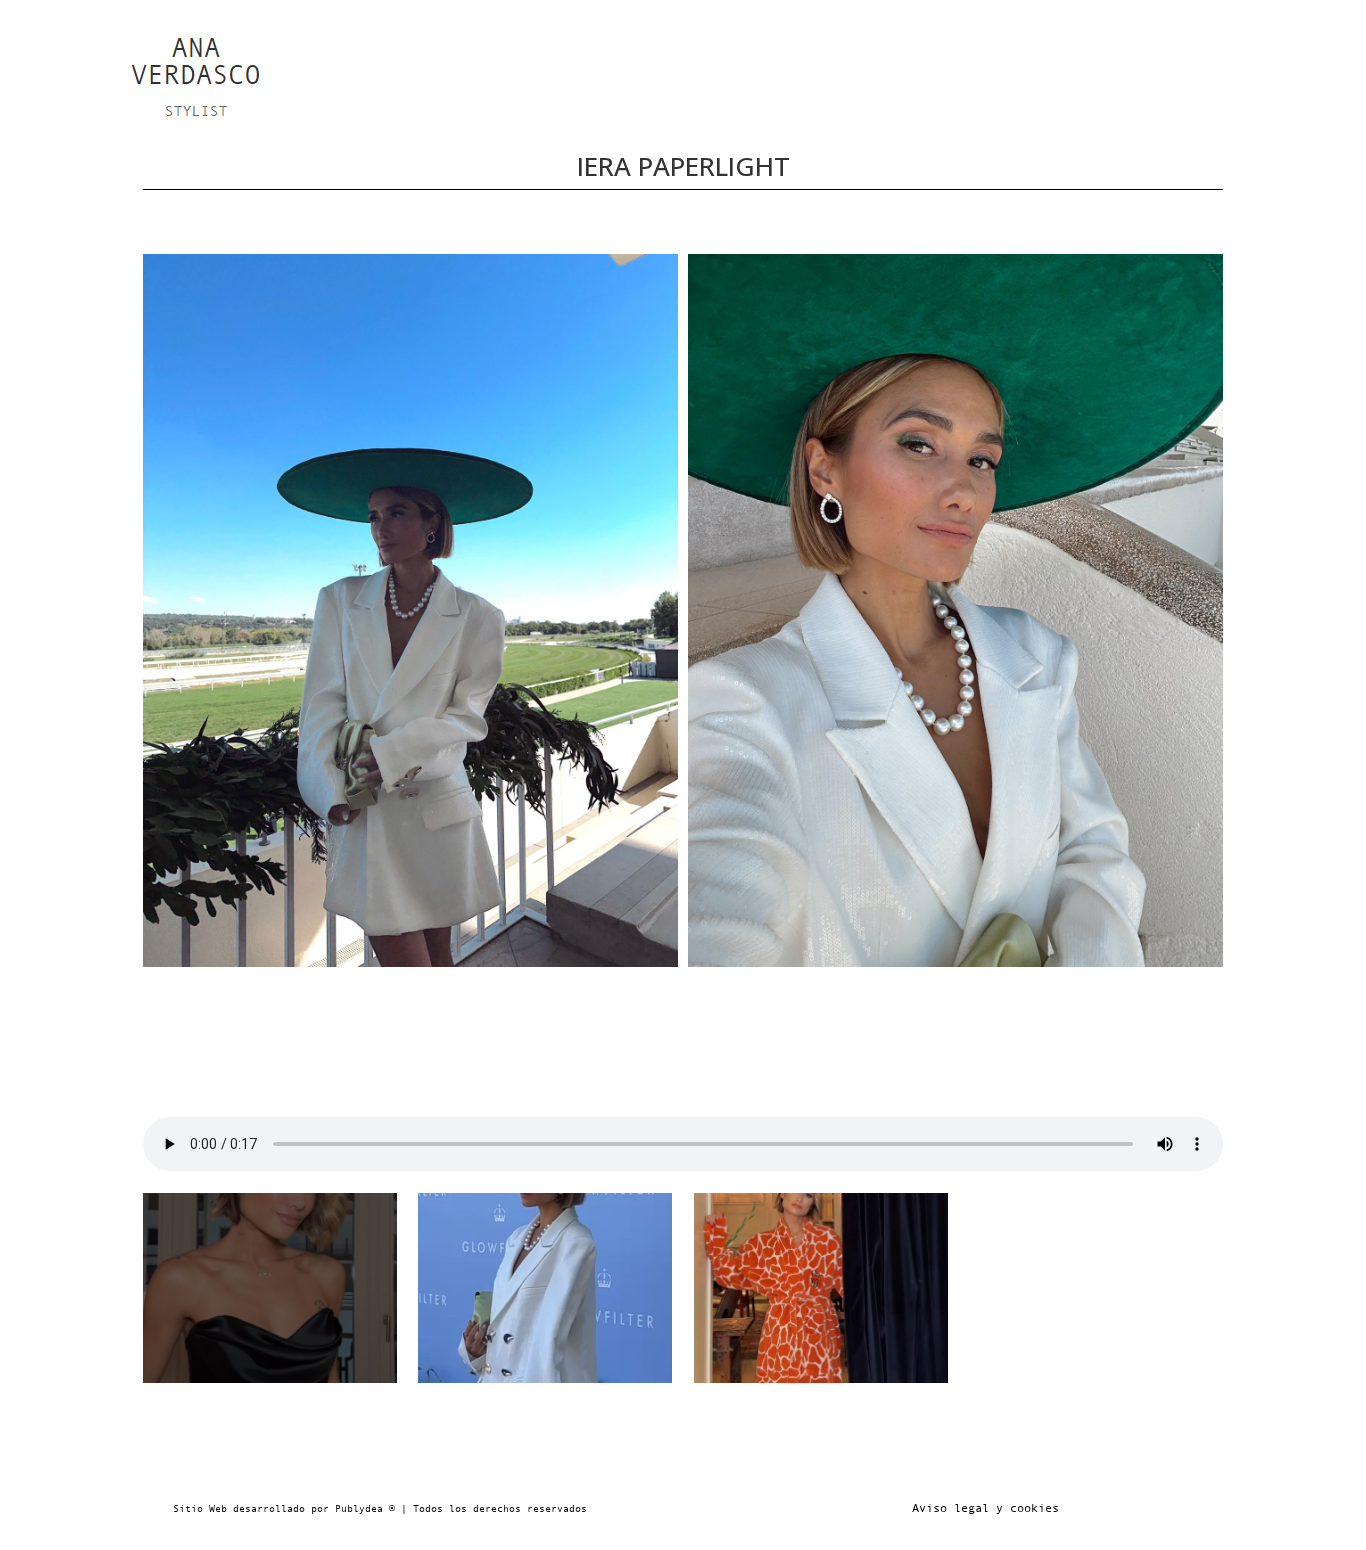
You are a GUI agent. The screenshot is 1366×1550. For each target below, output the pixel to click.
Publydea (359, 1508)
